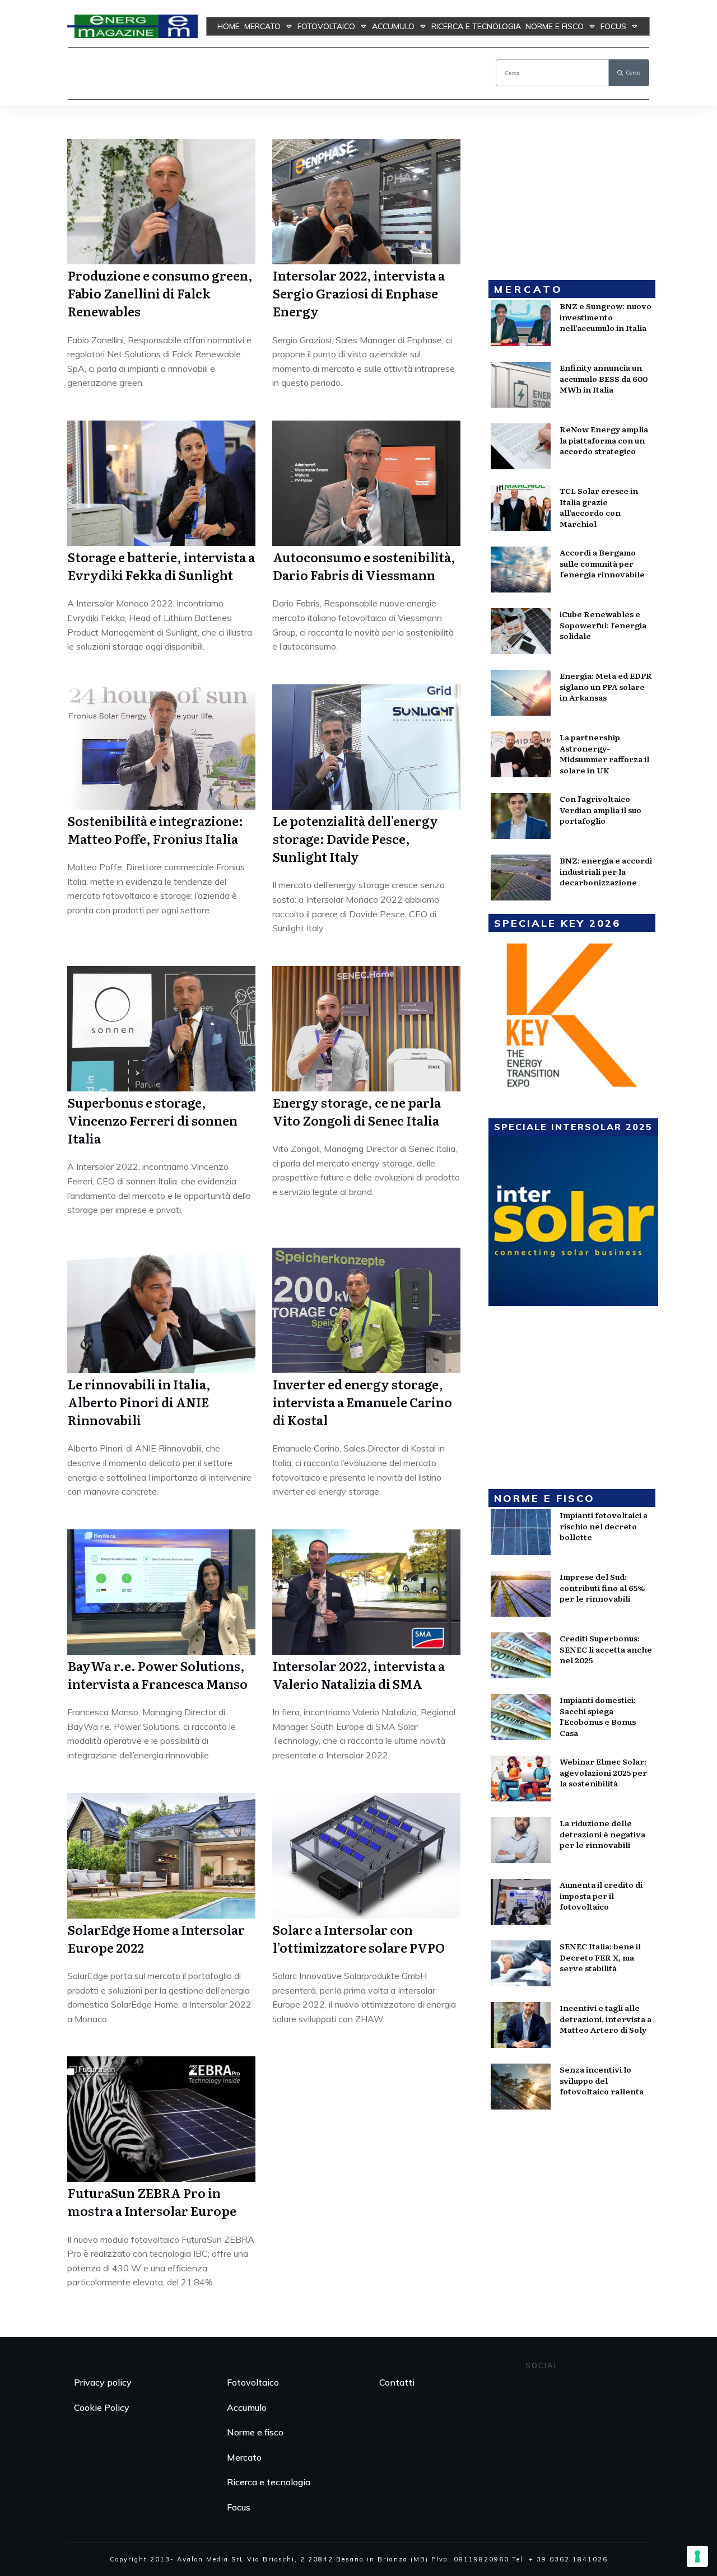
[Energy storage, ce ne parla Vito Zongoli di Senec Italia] (366, 1029)
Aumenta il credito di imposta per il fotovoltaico (601, 1895)
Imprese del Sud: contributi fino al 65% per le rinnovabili (602, 1587)
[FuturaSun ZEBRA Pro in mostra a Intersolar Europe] (161, 2119)
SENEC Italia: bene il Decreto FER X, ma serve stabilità (600, 1957)
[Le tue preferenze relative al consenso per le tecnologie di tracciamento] (697, 2556)
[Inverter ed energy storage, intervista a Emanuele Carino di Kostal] (366, 1310)
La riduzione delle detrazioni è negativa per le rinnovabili (602, 1834)
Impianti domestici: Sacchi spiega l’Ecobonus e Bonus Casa (598, 1716)
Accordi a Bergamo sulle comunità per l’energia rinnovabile (602, 563)
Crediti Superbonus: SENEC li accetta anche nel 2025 (606, 1649)
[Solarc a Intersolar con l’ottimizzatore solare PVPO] (366, 1856)
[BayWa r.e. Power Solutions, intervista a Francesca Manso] (161, 1592)
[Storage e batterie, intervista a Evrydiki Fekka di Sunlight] (161, 483)
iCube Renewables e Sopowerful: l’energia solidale (603, 625)
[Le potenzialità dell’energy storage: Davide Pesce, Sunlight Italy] (366, 747)
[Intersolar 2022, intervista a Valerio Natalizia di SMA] (366, 1592)
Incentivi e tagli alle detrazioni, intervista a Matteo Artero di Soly (606, 2019)
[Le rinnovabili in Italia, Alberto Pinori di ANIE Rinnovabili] (161, 1310)
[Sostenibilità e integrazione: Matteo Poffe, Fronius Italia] (161, 747)
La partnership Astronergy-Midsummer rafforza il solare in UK (604, 753)
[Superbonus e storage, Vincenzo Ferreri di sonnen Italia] (161, 1029)
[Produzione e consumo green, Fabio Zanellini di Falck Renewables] (161, 202)
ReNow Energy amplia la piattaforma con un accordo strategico (604, 440)
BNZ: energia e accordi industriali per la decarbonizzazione (606, 871)
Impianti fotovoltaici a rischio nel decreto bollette (604, 1526)
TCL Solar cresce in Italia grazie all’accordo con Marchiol (599, 507)
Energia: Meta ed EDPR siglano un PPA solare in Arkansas (606, 686)
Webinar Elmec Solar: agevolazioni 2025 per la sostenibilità (603, 1772)
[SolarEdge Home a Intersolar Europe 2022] (161, 1856)
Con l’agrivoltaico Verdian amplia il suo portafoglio (600, 809)
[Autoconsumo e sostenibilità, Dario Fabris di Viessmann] (366, 483)
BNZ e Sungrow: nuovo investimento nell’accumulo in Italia (606, 317)
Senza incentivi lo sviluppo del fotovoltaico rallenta (602, 2080)
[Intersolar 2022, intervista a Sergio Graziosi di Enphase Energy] (366, 202)
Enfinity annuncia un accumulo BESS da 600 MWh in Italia (604, 378)
